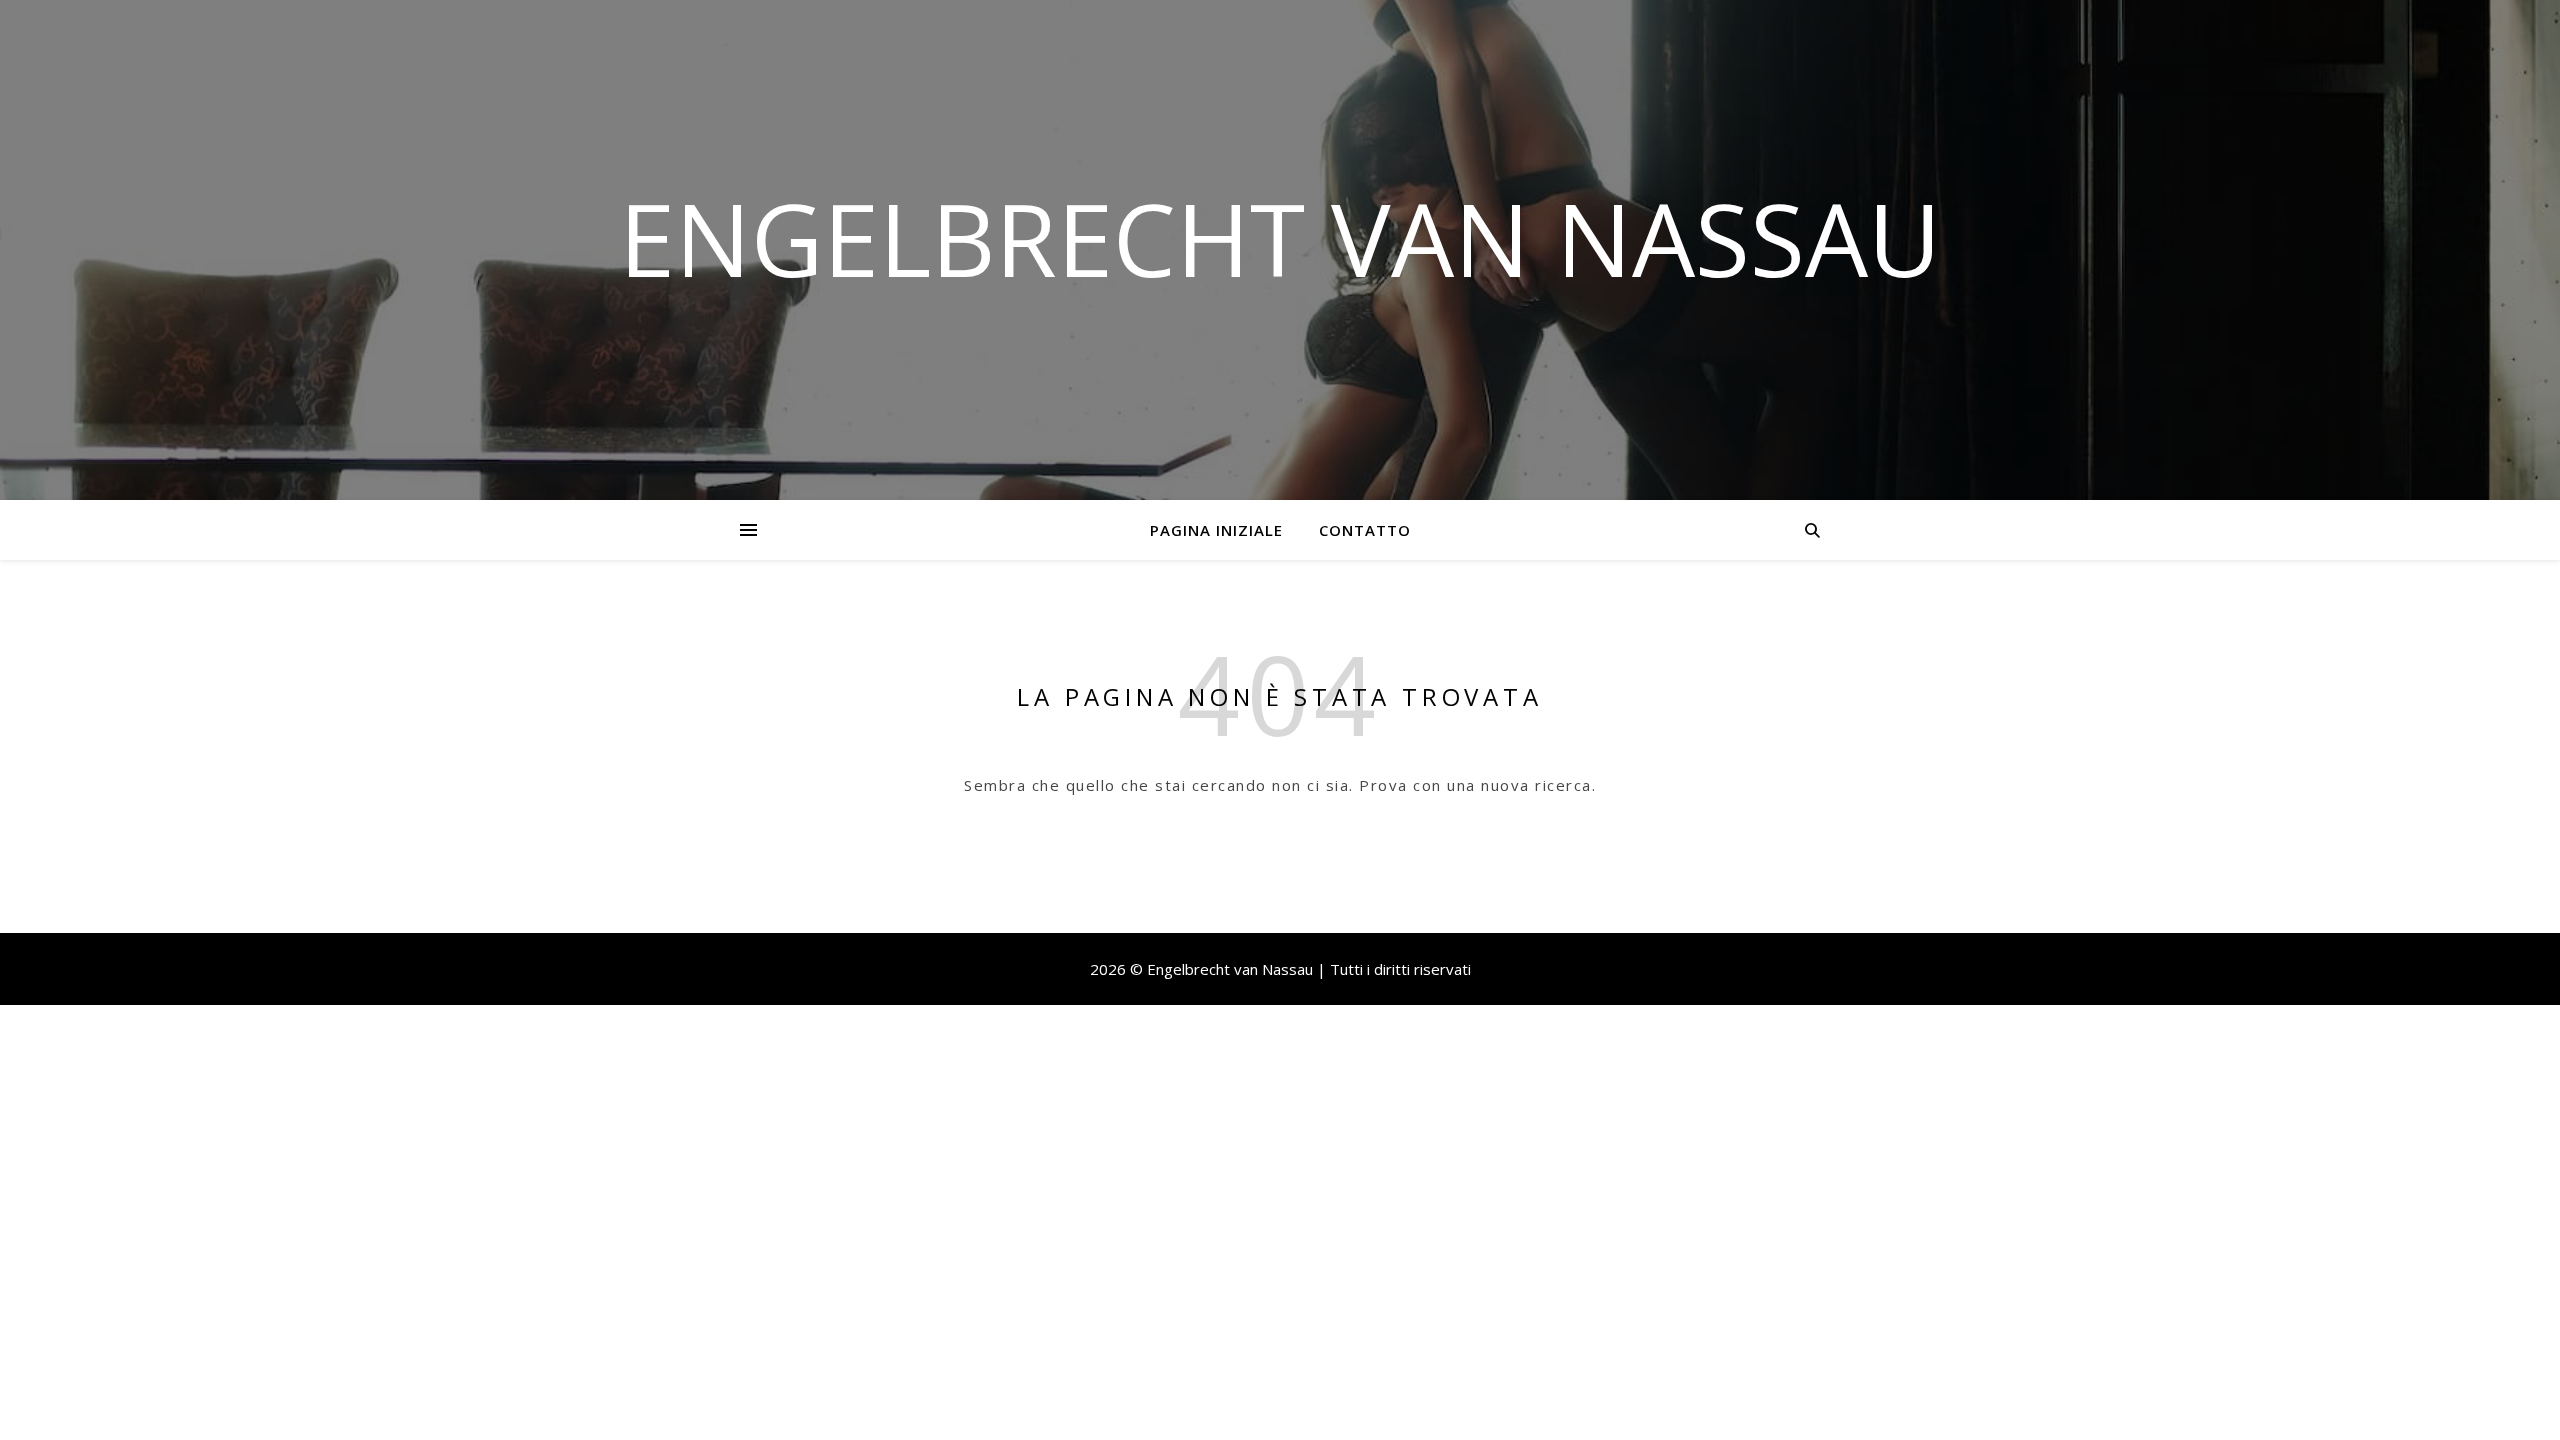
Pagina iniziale (1216, 530)
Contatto (1365, 530)
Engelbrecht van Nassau (1280, 238)
